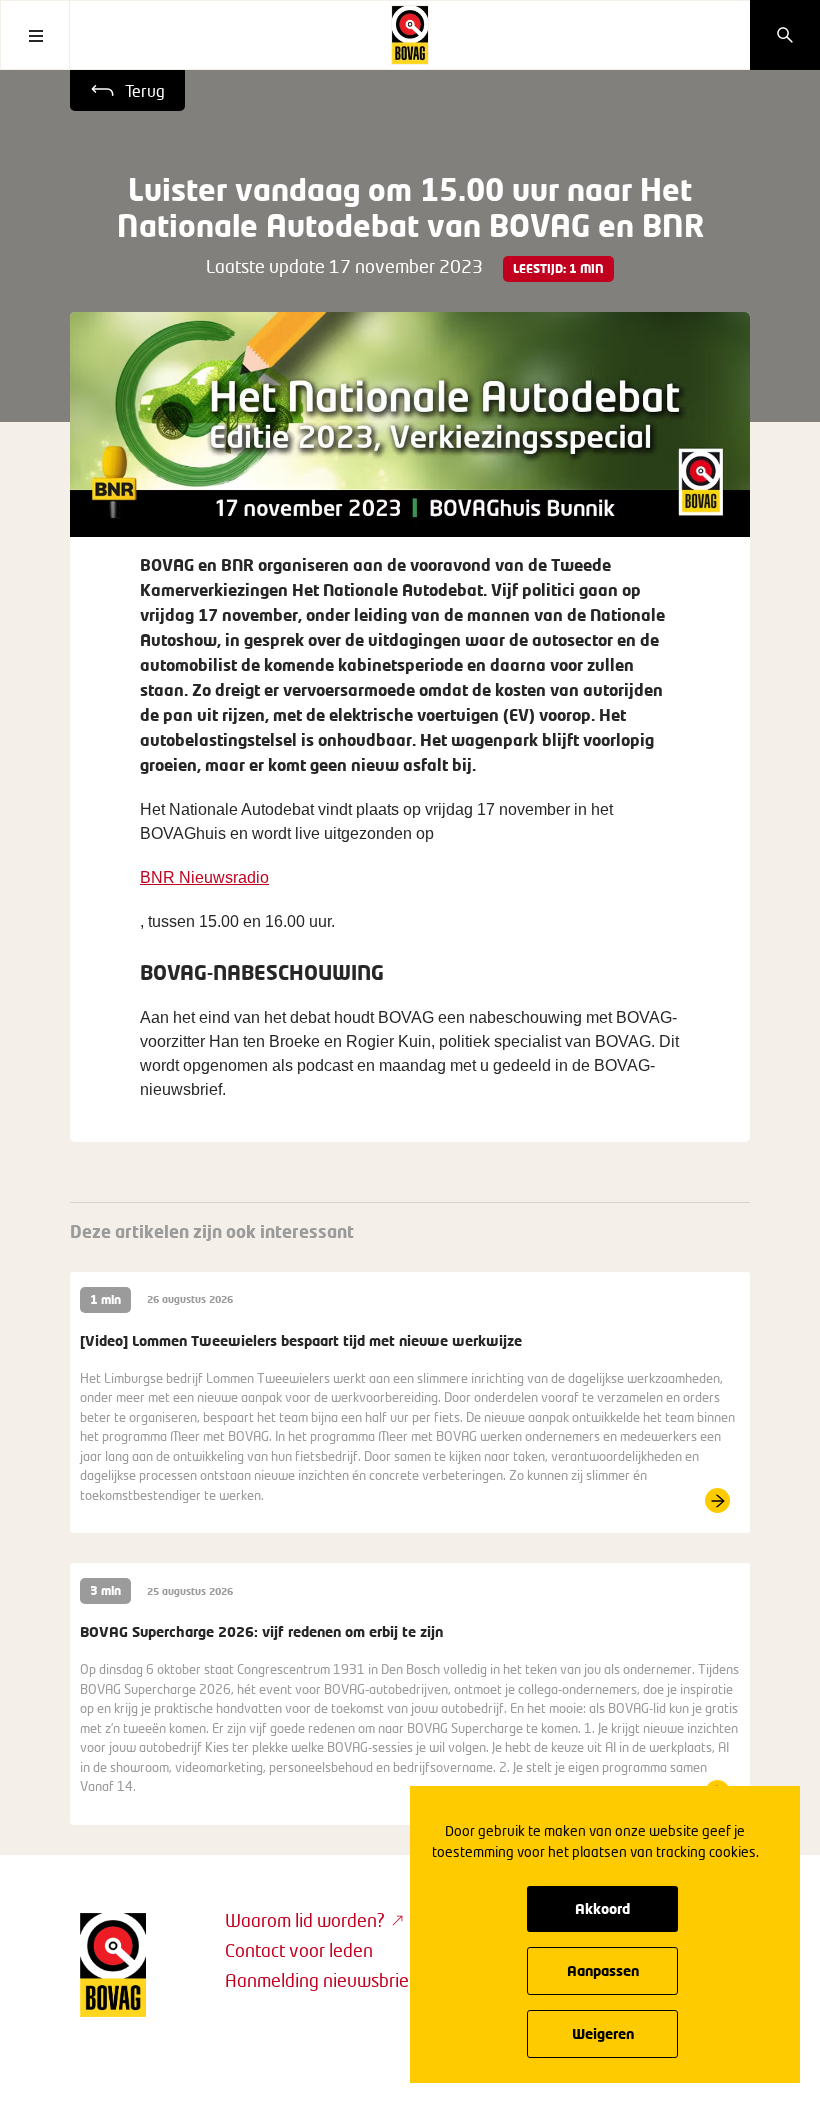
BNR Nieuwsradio (204, 877)
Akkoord (602, 1908)
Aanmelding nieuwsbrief (320, 1980)
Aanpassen (603, 1970)
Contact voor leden (299, 1950)
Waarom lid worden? (305, 1920)
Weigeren (603, 2033)
